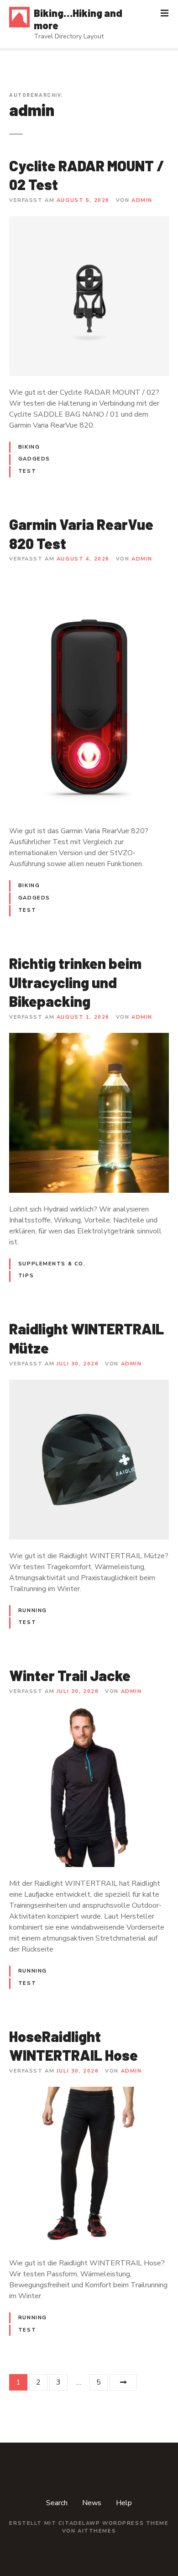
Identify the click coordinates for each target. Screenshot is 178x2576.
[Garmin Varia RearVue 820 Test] (89, 580)
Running (33, 1611)
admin (32, 110)
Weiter (123, 2382)
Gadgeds (34, 459)
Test (27, 471)
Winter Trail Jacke (70, 1675)
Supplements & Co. (52, 1264)
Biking (29, 447)
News (92, 2503)
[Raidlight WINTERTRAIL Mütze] (89, 1385)
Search (57, 2503)
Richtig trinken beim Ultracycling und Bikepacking (75, 982)
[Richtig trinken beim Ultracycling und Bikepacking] (89, 1038)
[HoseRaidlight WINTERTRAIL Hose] (89, 2092)
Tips (26, 1276)
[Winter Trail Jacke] (89, 1713)
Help (124, 2503)
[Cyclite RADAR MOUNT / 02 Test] (89, 222)
